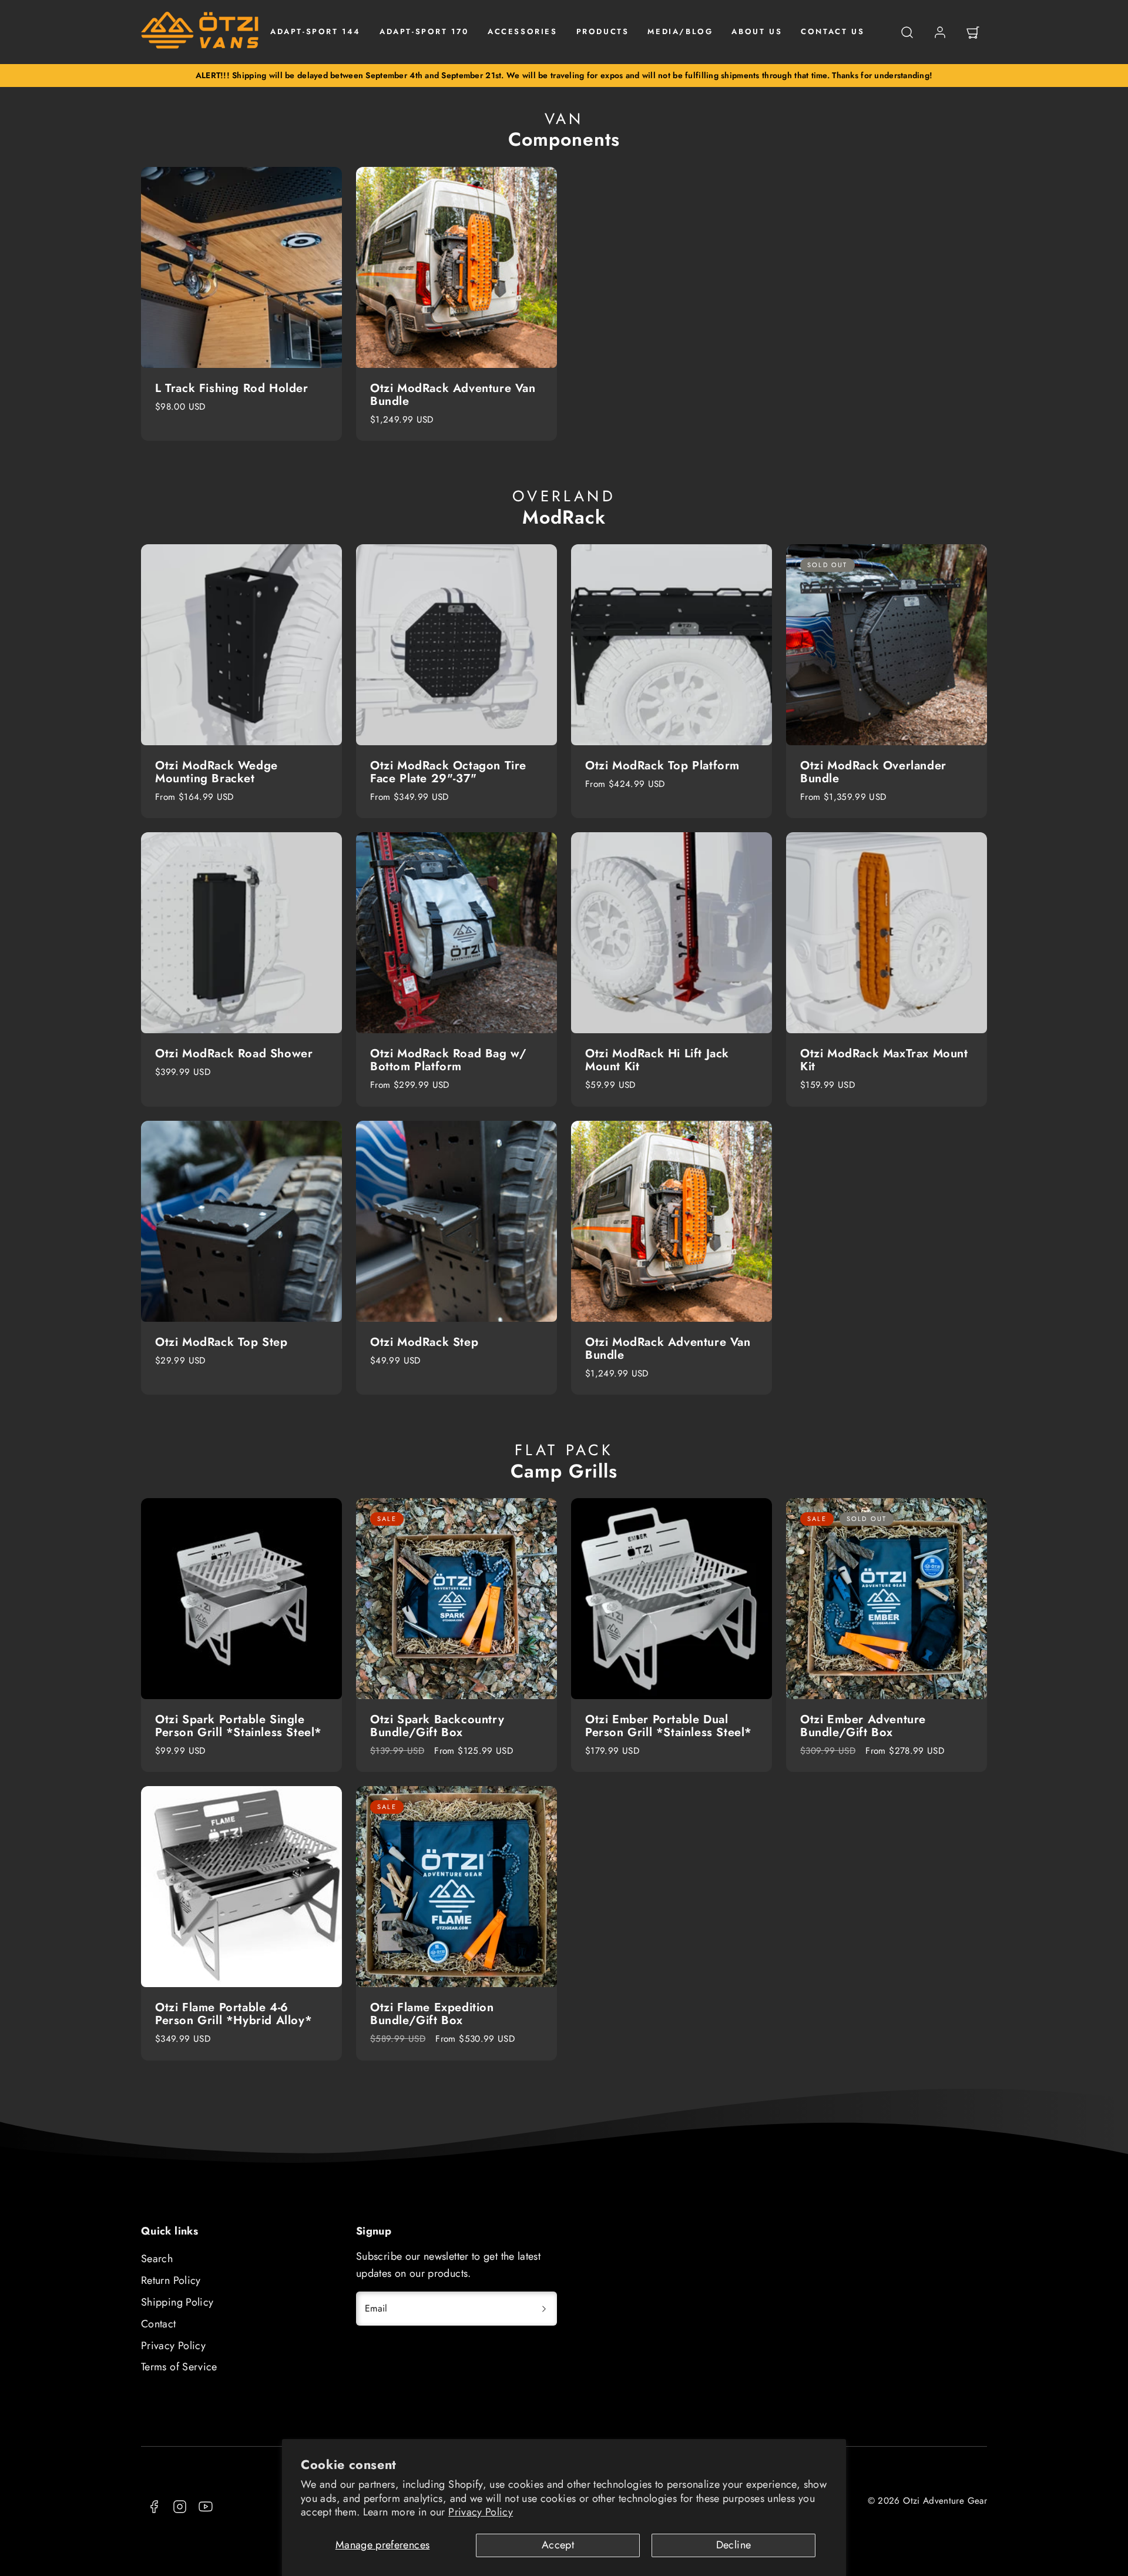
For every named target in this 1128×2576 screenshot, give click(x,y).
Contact (159, 2324)
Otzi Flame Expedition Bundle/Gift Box (432, 2014)
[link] (940, 32)
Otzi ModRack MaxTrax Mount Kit (884, 1060)
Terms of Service (179, 2367)
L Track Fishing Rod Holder (232, 388)
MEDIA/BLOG (680, 31)
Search (157, 2259)
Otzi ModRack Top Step (221, 1342)
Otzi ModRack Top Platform (662, 766)
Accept (558, 2545)
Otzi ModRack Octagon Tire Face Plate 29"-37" (448, 772)
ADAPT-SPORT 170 (424, 31)
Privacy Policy (481, 2512)
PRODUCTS (603, 31)
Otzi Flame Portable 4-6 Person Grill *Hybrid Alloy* (234, 2014)
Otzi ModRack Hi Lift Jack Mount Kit (657, 1060)
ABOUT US (757, 31)
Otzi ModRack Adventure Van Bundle (453, 395)
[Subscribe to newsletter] (544, 2309)
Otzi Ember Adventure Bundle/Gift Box (863, 1726)
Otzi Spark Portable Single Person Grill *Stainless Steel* (239, 1726)
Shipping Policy (177, 2302)
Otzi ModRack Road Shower (234, 1053)
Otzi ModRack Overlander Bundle (873, 772)
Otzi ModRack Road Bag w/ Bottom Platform (448, 1060)
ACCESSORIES (523, 31)
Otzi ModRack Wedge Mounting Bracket (216, 772)
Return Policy (171, 2280)
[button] (907, 32)
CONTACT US (832, 31)
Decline (734, 2545)
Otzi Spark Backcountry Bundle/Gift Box (437, 1726)
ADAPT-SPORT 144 (315, 31)
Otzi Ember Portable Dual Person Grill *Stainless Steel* (669, 1726)
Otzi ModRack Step (424, 1342)
